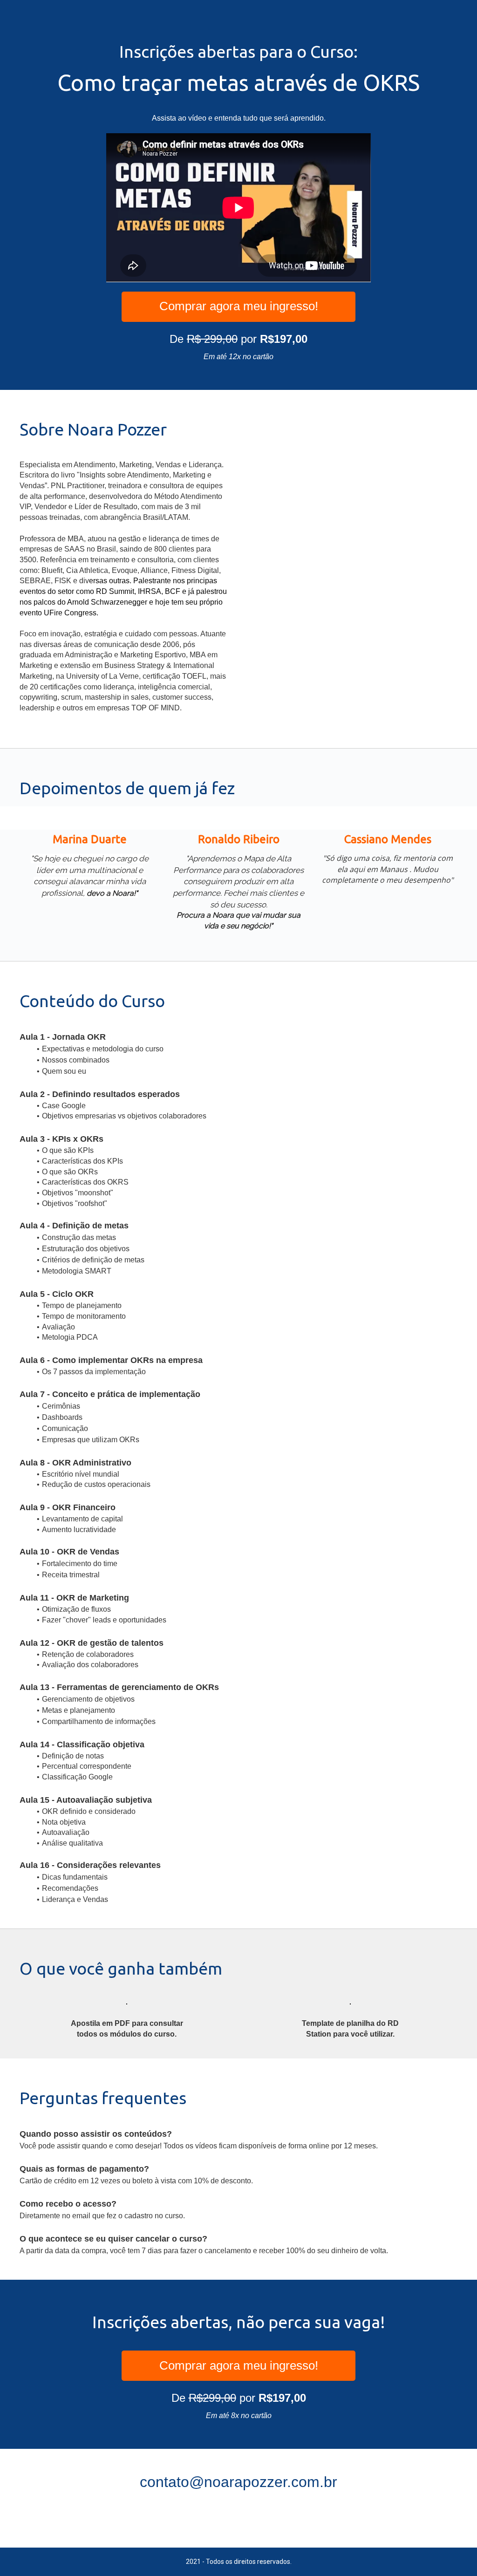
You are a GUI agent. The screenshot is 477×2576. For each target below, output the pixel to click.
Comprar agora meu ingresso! (239, 306)
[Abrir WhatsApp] (454, 2552)
